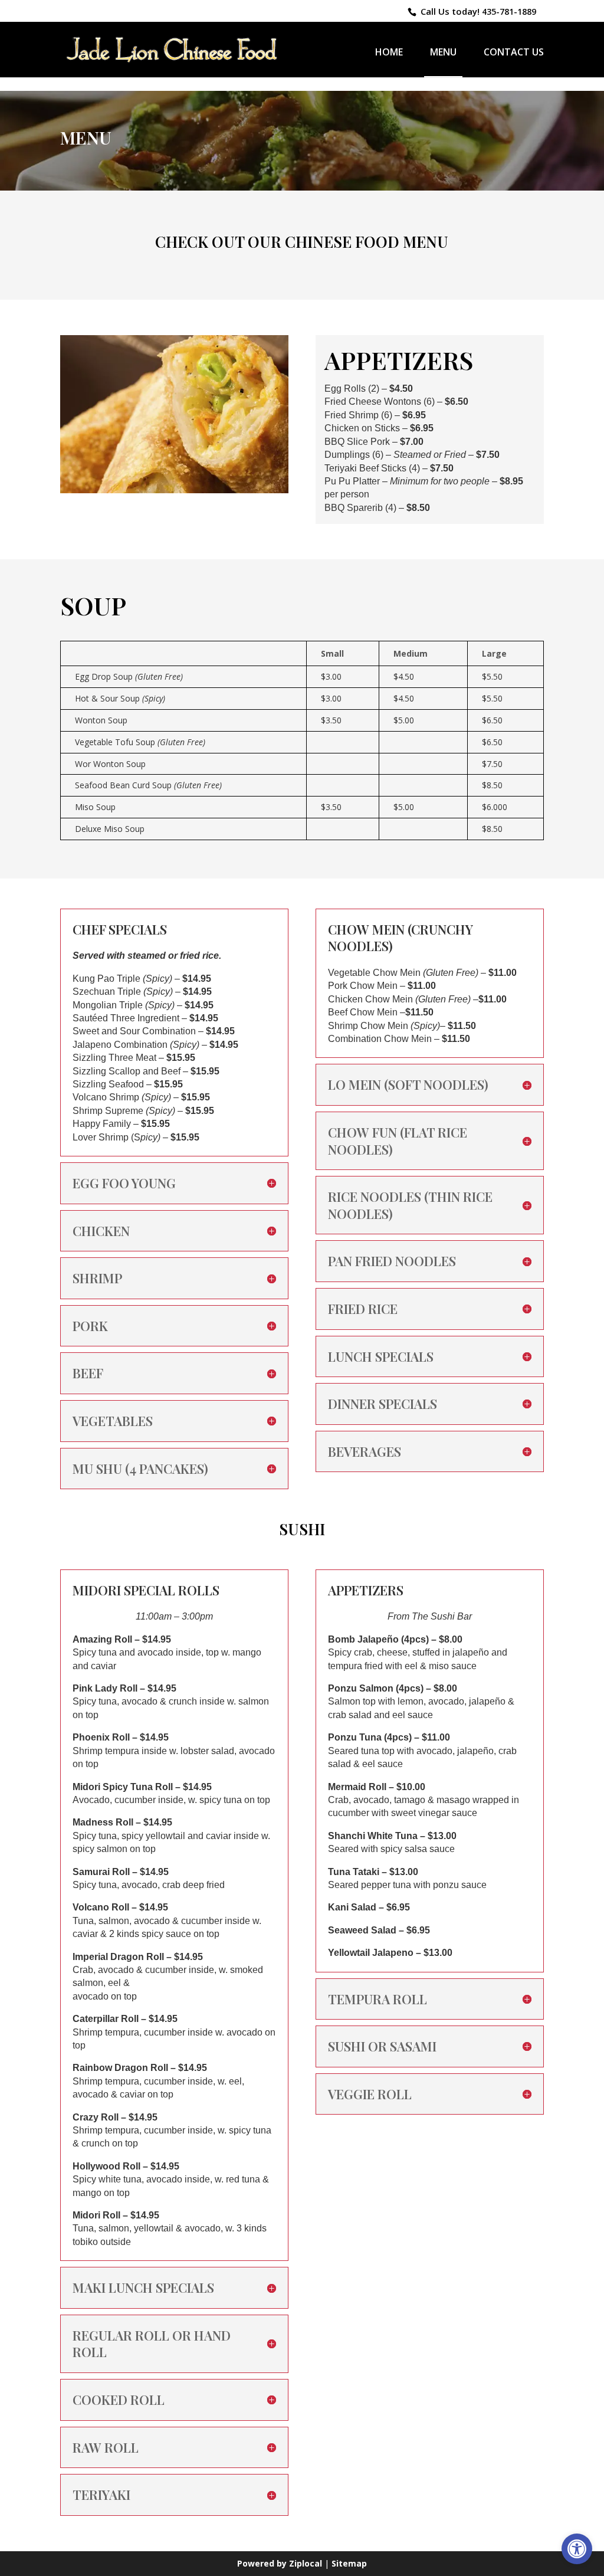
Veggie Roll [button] (370, 2094)
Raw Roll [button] (106, 2448)
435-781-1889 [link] (509, 12)
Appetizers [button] (366, 1590)
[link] (577, 2549)
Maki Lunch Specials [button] (143, 2288)
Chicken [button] (101, 1231)
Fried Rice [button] (363, 1309)
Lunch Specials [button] (381, 1357)
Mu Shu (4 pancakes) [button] (140, 1469)
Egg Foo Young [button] (124, 1183)
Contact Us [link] (514, 53)
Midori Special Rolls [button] (146, 1590)
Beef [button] (88, 1373)
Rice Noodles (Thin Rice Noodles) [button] (410, 1205)
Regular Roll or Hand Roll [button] (152, 2344)
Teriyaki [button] (101, 2495)
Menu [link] (443, 52)
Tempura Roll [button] (377, 1999)
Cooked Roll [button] (119, 2400)
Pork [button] (90, 1326)
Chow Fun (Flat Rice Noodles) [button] (398, 1141)
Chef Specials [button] (120, 930)
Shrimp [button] (97, 1278)
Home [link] (389, 53)
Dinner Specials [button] (383, 1404)
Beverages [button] (365, 1452)
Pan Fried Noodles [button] (392, 1261)
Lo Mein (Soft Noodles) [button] (408, 1085)
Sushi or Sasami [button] (382, 2046)
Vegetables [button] (113, 1421)
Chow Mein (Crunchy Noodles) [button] (401, 938)
